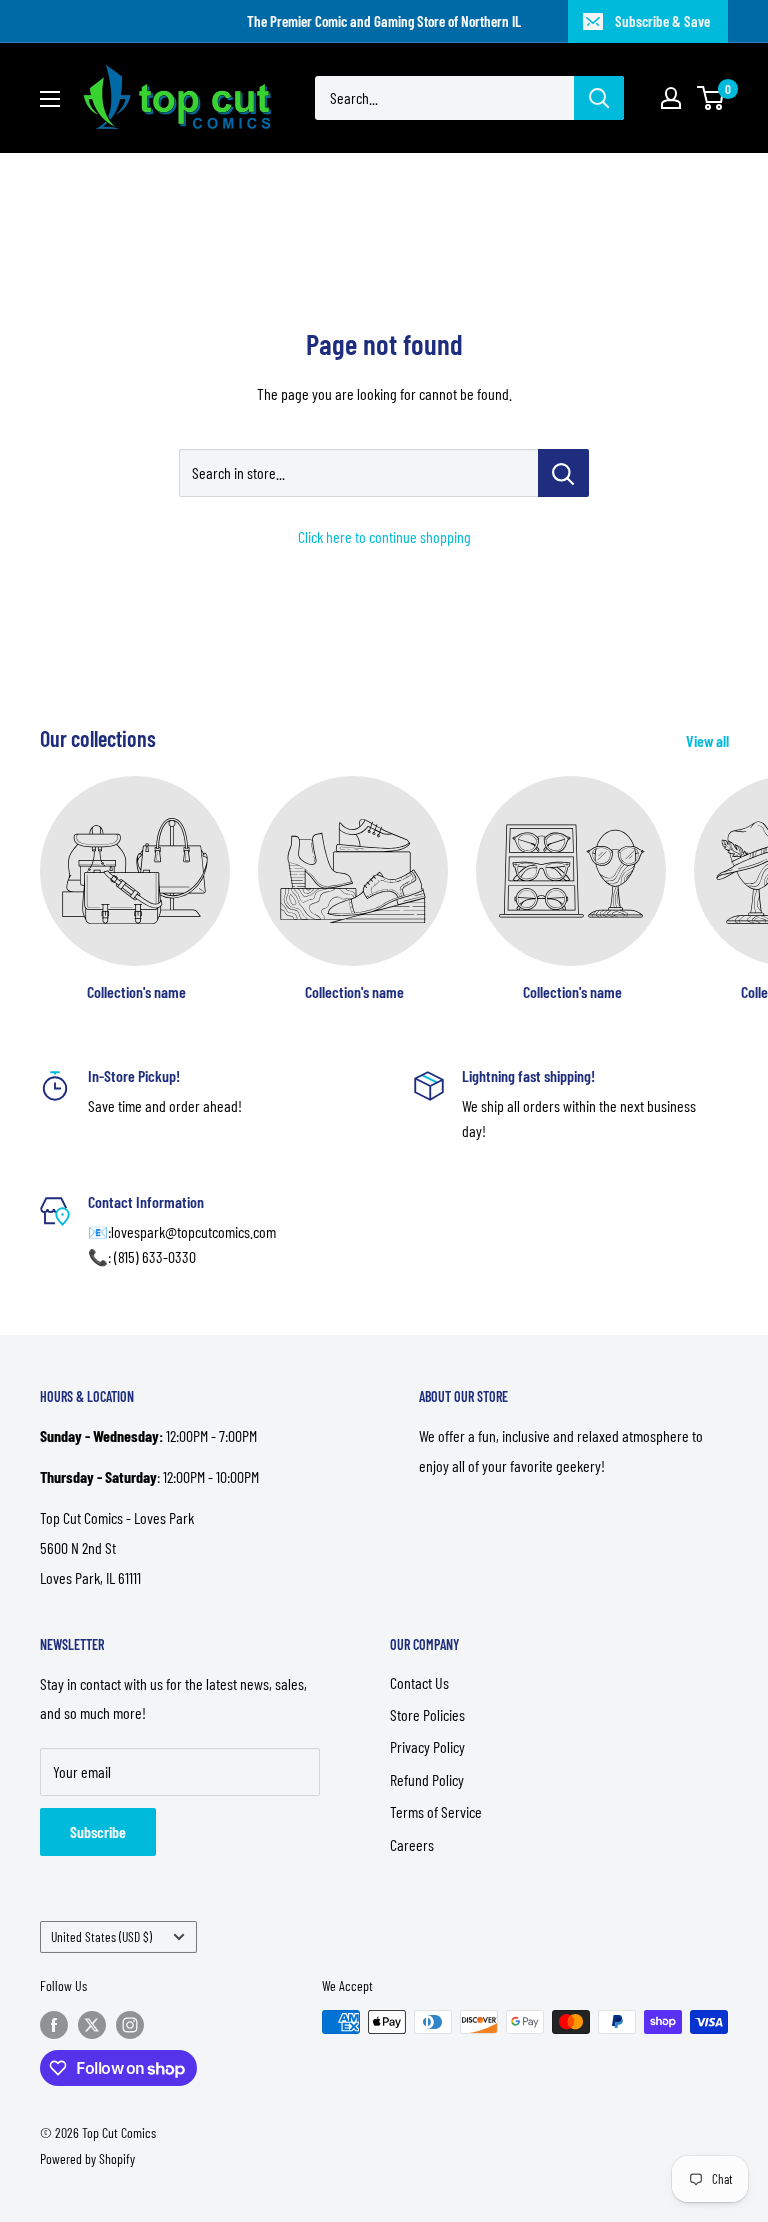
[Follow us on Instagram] (130, 2024)
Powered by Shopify (87, 2158)
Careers (412, 1844)
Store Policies (427, 1714)
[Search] (599, 98)
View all (709, 740)
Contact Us (419, 1682)
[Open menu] (50, 99)
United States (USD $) (101, 1936)
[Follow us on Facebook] (54, 2024)
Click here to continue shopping (384, 536)
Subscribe (98, 1831)
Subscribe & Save (662, 21)
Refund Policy (427, 1779)
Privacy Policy (427, 1746)
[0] (711, 98)
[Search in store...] (563, 473)
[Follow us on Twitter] (92, 2024)
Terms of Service (436, 1811)
